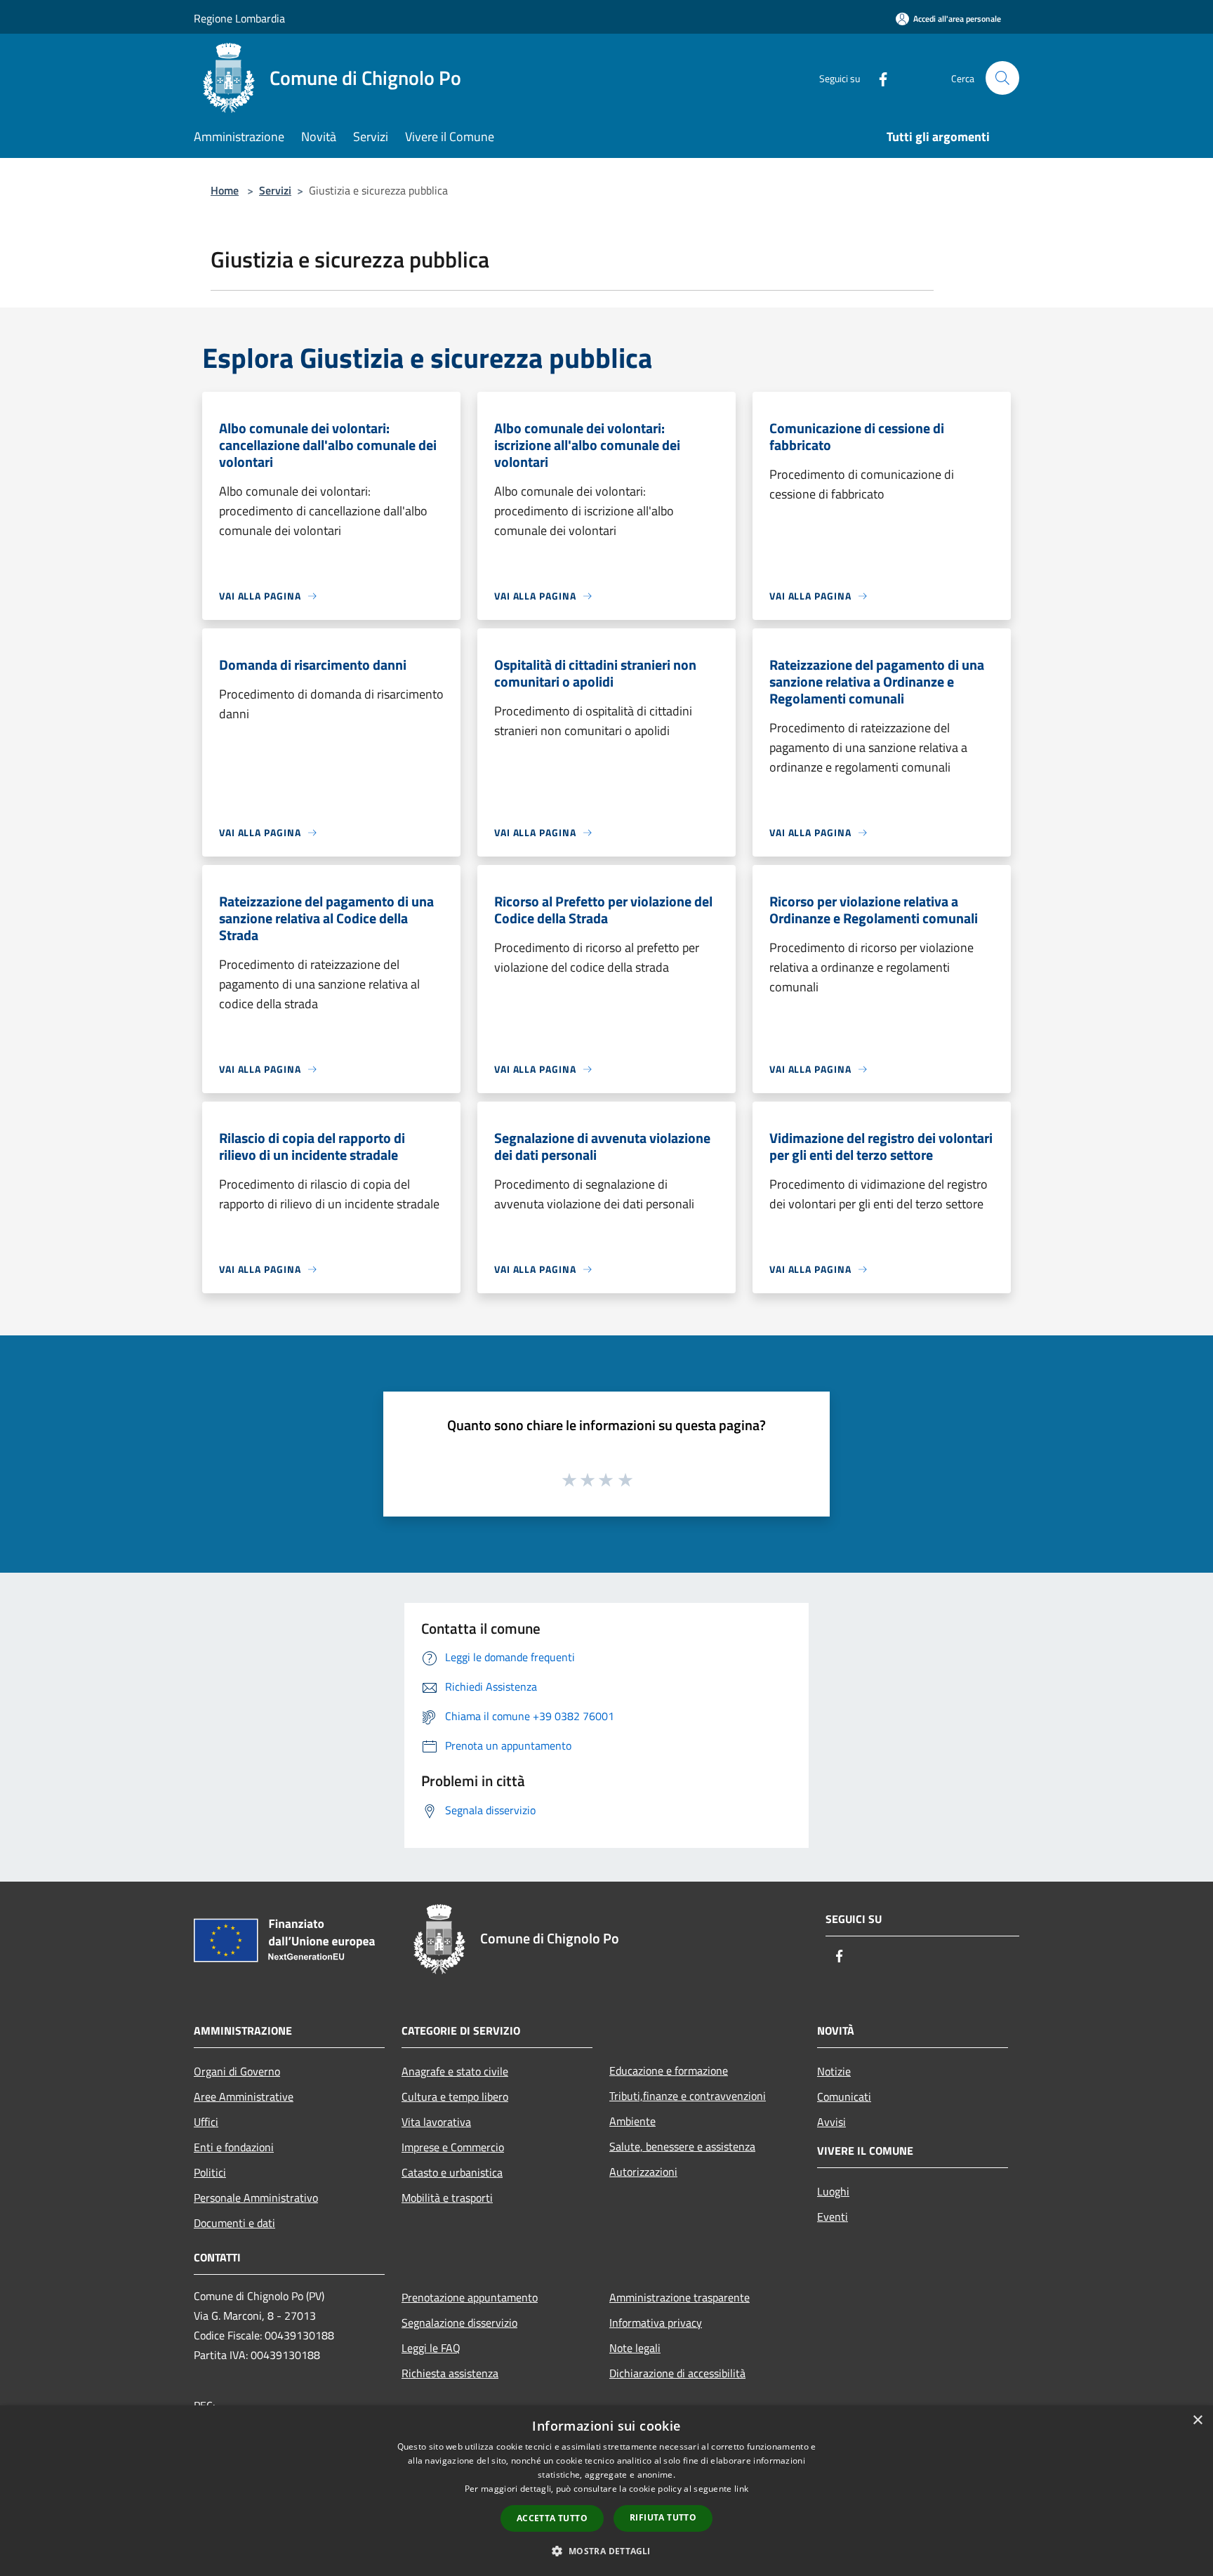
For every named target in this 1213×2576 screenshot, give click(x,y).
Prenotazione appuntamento (470, 2297)
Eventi (833, 2217)
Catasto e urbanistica (452, 2172)
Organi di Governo (237, 2071)
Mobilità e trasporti (447, 2198)
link (741, 2489)
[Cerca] (1002, 78)
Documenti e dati (234, 2223)
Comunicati (844, 2096)
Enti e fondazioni (234, 2147)
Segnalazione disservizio (459, 2323)
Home (225, 190)
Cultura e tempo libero (455, 2096)
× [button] (1197, 2420)
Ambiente (632, 2121)
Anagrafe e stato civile (455, 2071)
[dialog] (606, 2491)
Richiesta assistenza (450, 2373)
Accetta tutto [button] (552, 2518)
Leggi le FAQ (431, 2348)
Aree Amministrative (244, 2096)
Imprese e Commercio (453, 2147)
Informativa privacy (656, 2323)
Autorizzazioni (643, 2172)
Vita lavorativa (436, 2122)
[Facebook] (877, 78)
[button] (606, 2551)
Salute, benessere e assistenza (682, 2146)
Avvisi (831, 2122)
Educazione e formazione (669, 2070)
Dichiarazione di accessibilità (677, 2373)
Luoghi (833, 2191)
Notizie (834, 2071)
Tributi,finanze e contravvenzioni (688, 2096)
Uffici (206, 2122)
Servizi (275, 190)
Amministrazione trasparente (680, 2297)
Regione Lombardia (239, 18)
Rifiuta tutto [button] (663, 2517)
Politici (210, 2172)
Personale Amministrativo (256, 2198)
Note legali (635, 2348)
